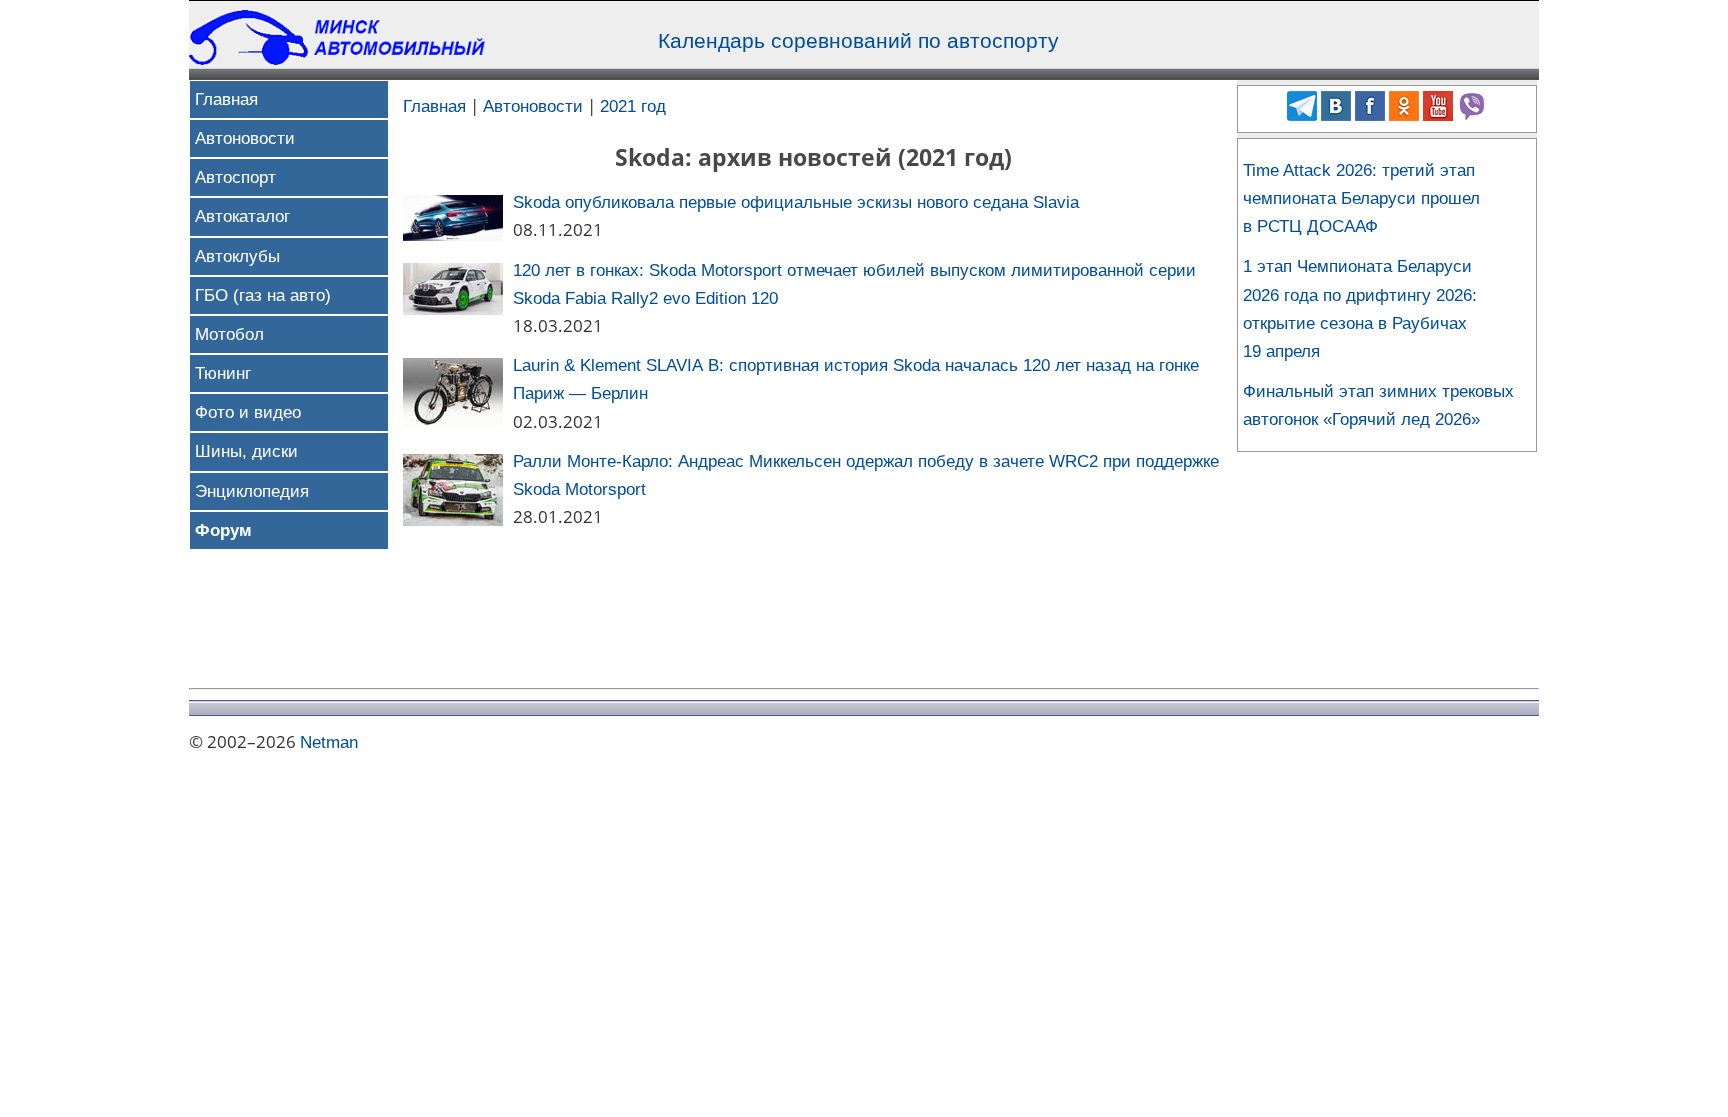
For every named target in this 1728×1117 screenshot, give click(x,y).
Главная (226, 99)
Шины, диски (246, 451)
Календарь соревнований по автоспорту (858, 41)
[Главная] (339, 59)
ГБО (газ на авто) (263, 295)
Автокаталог (242, 216)
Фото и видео (248, 412)
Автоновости (245, 138)
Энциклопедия (252, 491)
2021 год (633, 106)
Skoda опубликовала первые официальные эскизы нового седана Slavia (796, 202)
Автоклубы (237, 256)
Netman (329, 742)
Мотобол (229, 334)
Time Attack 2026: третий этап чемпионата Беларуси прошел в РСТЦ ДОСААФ (1361, 198)
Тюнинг (223, 373)
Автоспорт (235, 177)
